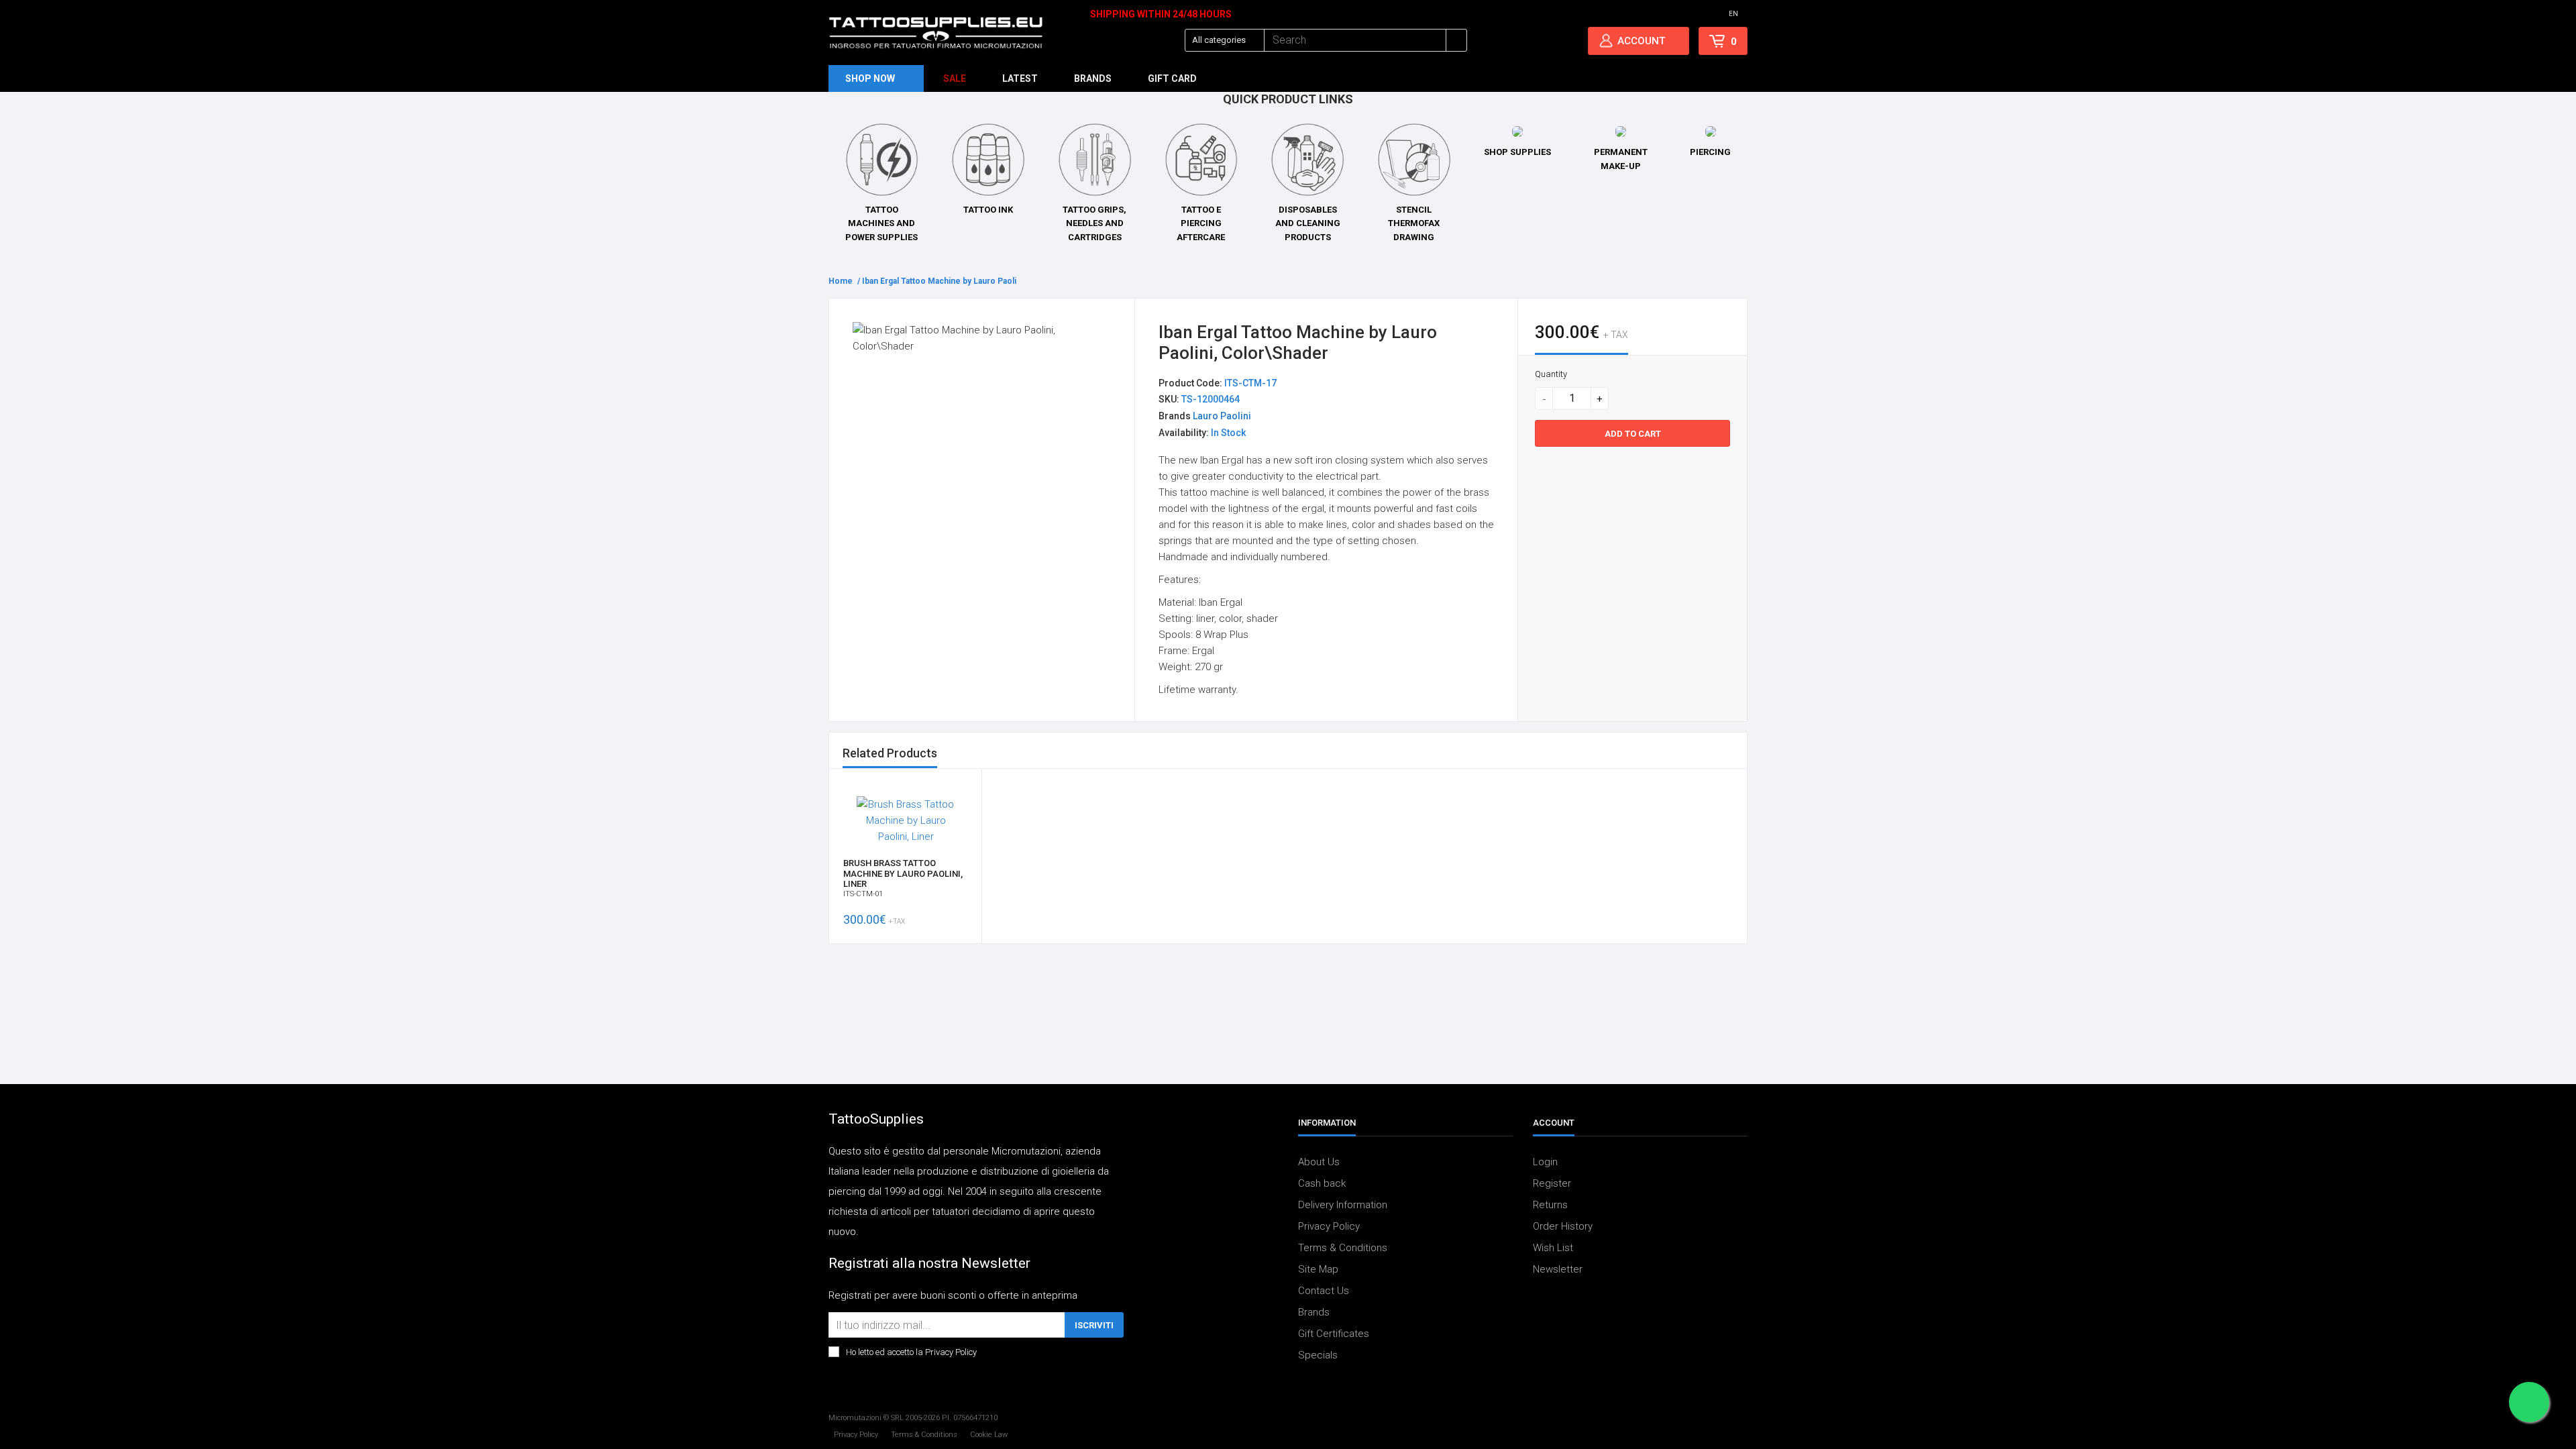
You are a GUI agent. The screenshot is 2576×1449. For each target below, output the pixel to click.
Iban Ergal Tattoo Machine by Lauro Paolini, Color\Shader (971, 281)
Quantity (1551, 374)
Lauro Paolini (1222, 416)
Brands (1314, 1312)
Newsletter (1558, 1269)
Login (1545, 1162)
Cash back (1322, 1183)
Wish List (1553, 1248)
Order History (1563, 1226)
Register (1552, 1183)
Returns (1550, 1205)
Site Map (1318, 1269)
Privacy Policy (1329, 1226)
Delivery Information (1343, 1205)
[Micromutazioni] (936, 33)
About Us (1319, 1162)
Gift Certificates (1334, 1334)
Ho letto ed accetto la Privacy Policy (911, 1352)
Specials (1318, 1355)
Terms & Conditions (1343, 1248)
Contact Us (1324, 1291)
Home (841, 281)
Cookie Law (989, 1435)
